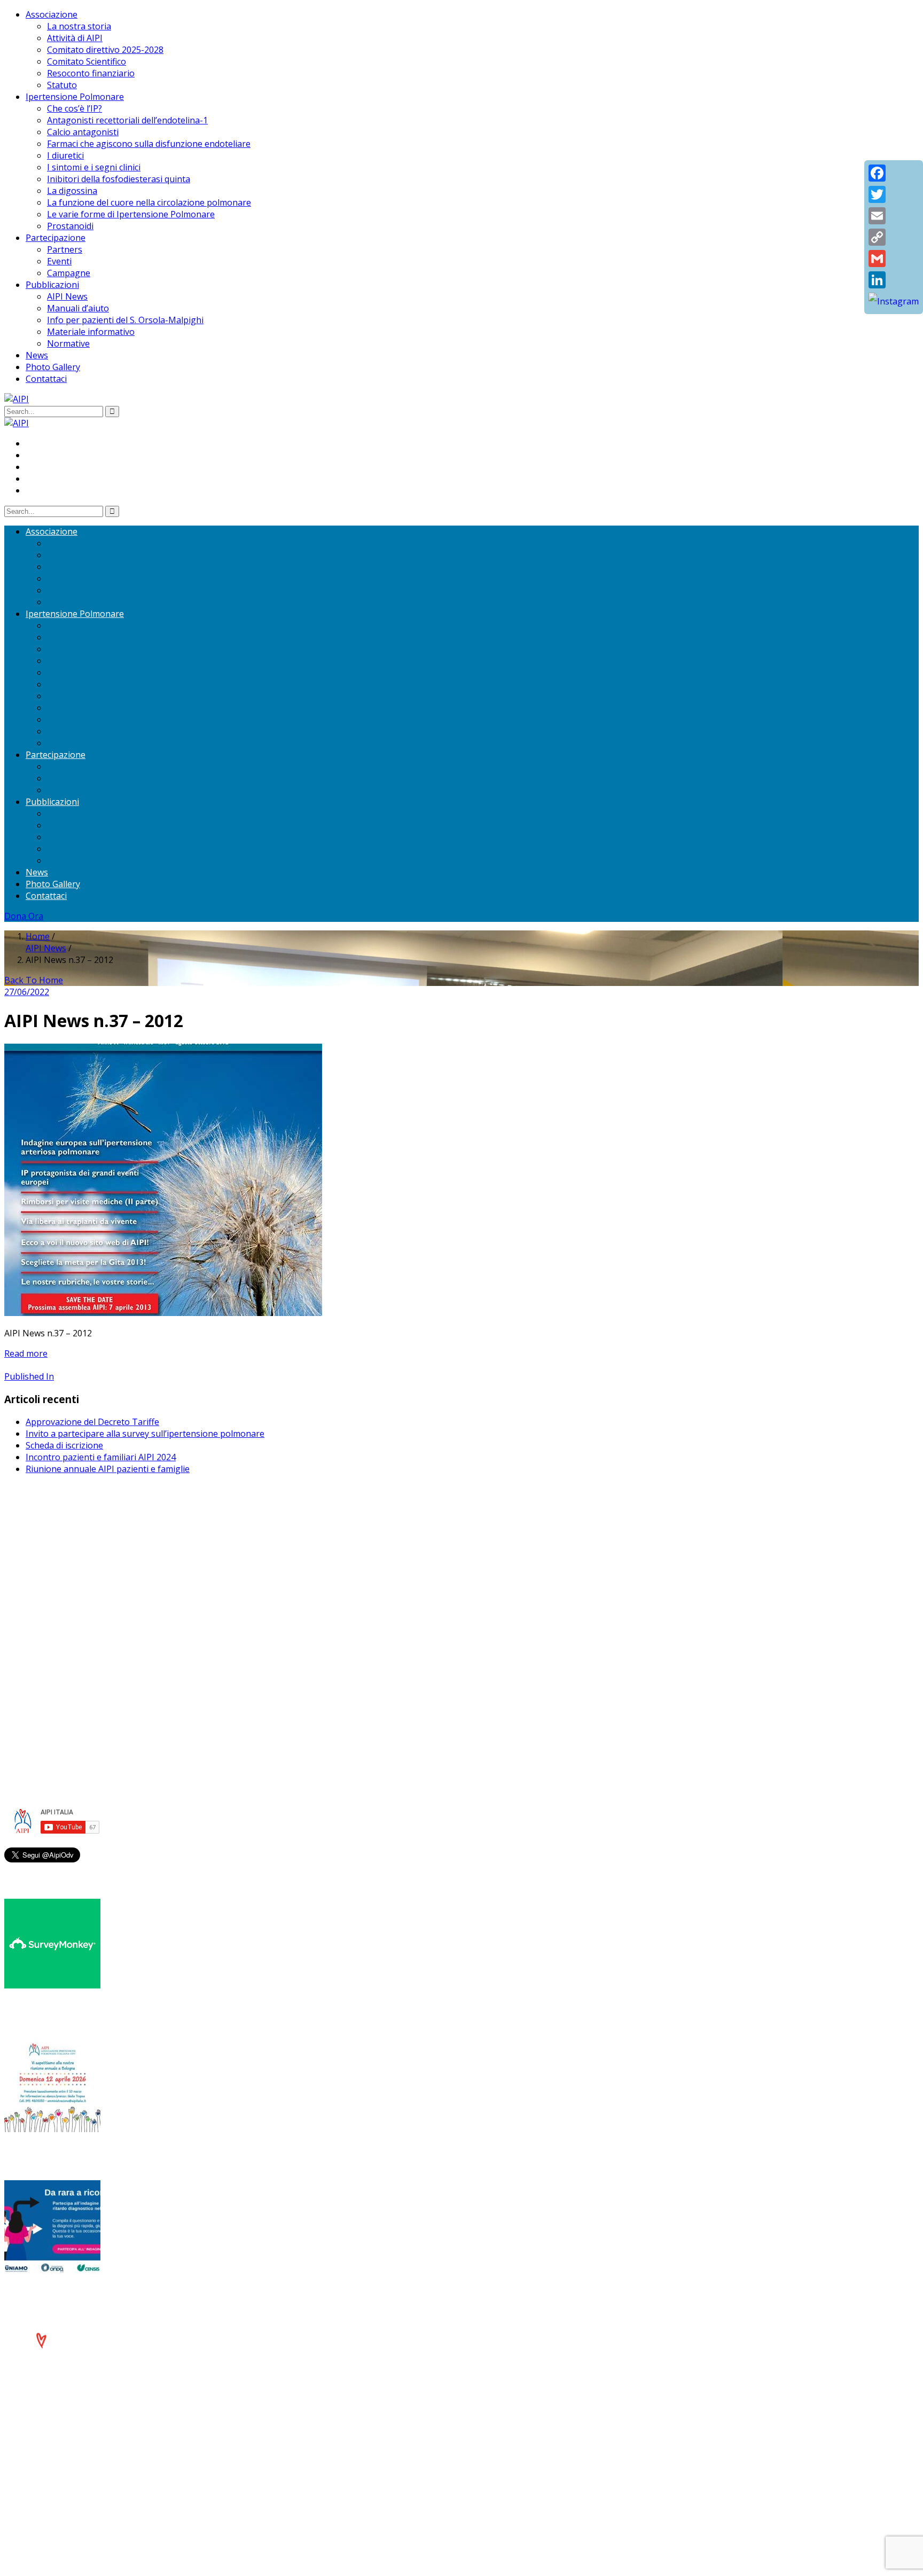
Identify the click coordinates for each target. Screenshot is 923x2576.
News (37, 355)
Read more (26, 1353)
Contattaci (46, 379)
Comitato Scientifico (87, 61)
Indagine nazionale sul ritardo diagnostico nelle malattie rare (158, 2295)
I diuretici (65, 155)
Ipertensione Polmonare (75, 97)
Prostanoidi (70, 226)
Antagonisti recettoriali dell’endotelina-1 (127, 120)
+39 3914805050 (68, 1639)
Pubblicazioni (52, 285)
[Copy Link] (894, 237)
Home (38, 936)
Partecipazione (56, 238)
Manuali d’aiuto (78, 308)
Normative (68, 343)
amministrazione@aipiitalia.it (83, 1651)
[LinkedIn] (894, 280)
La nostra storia (79, 26)
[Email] (894, 216)
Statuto (62, 85)
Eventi (59, 261)
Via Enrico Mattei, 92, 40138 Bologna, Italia (111, 1552)
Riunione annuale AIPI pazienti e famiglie (108, 1469)
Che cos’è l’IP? (75, 108)
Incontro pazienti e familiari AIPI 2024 (101, 1457)
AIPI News (67, 296)
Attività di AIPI (75, 38)
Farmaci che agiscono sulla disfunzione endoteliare (149, 144)
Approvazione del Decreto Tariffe (92, 1422)
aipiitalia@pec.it (57, 1575)
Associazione (52, 14)
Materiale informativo (91, 332)
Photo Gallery (53, 367)
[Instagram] (894, 301)
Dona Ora (24, 916)
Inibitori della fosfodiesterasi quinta (119, 179)
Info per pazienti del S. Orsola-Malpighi (125, 320)
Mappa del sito (55, 1713)
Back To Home (34, 980)
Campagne (69, 273)
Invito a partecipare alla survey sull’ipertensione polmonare (145, 1434)
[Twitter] (894, 194)
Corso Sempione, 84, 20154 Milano (95, 1627)
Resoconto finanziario (91, 73)
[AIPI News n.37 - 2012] (163, 1313)
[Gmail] (894, 259)
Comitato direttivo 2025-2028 (105, 50)
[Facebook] (894, 173)
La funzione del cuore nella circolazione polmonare (149, 202)
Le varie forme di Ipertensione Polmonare (131, 214)
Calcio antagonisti (83, 132)
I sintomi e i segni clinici (94, 167)
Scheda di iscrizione (64, 1445)
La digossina (72, 191)
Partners (65, 249)
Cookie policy (52, 1701)
